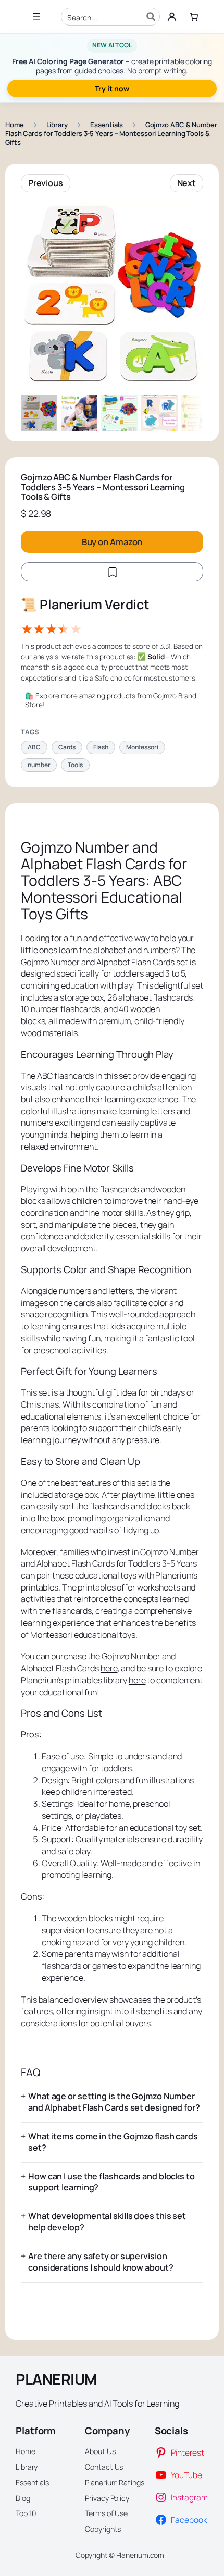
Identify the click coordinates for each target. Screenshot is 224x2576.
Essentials (107, 125)
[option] (79, 413)
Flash (101, 747)
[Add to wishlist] (112, 572)
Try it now (112, 88)
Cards (67, 747)
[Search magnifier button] (151, 17)
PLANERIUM (56, 2379)
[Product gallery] (112, 293)
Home (15, 125)
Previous (46, 183)
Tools (75, 765)
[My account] (172, 17)
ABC (34, 747)
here (109, 1668)
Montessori (142, 747)
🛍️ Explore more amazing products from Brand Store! (111, 700)
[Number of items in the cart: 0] (194, 17)
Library (57, 125)
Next (187, 183)
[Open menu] (36, 17)
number (39, 765)
